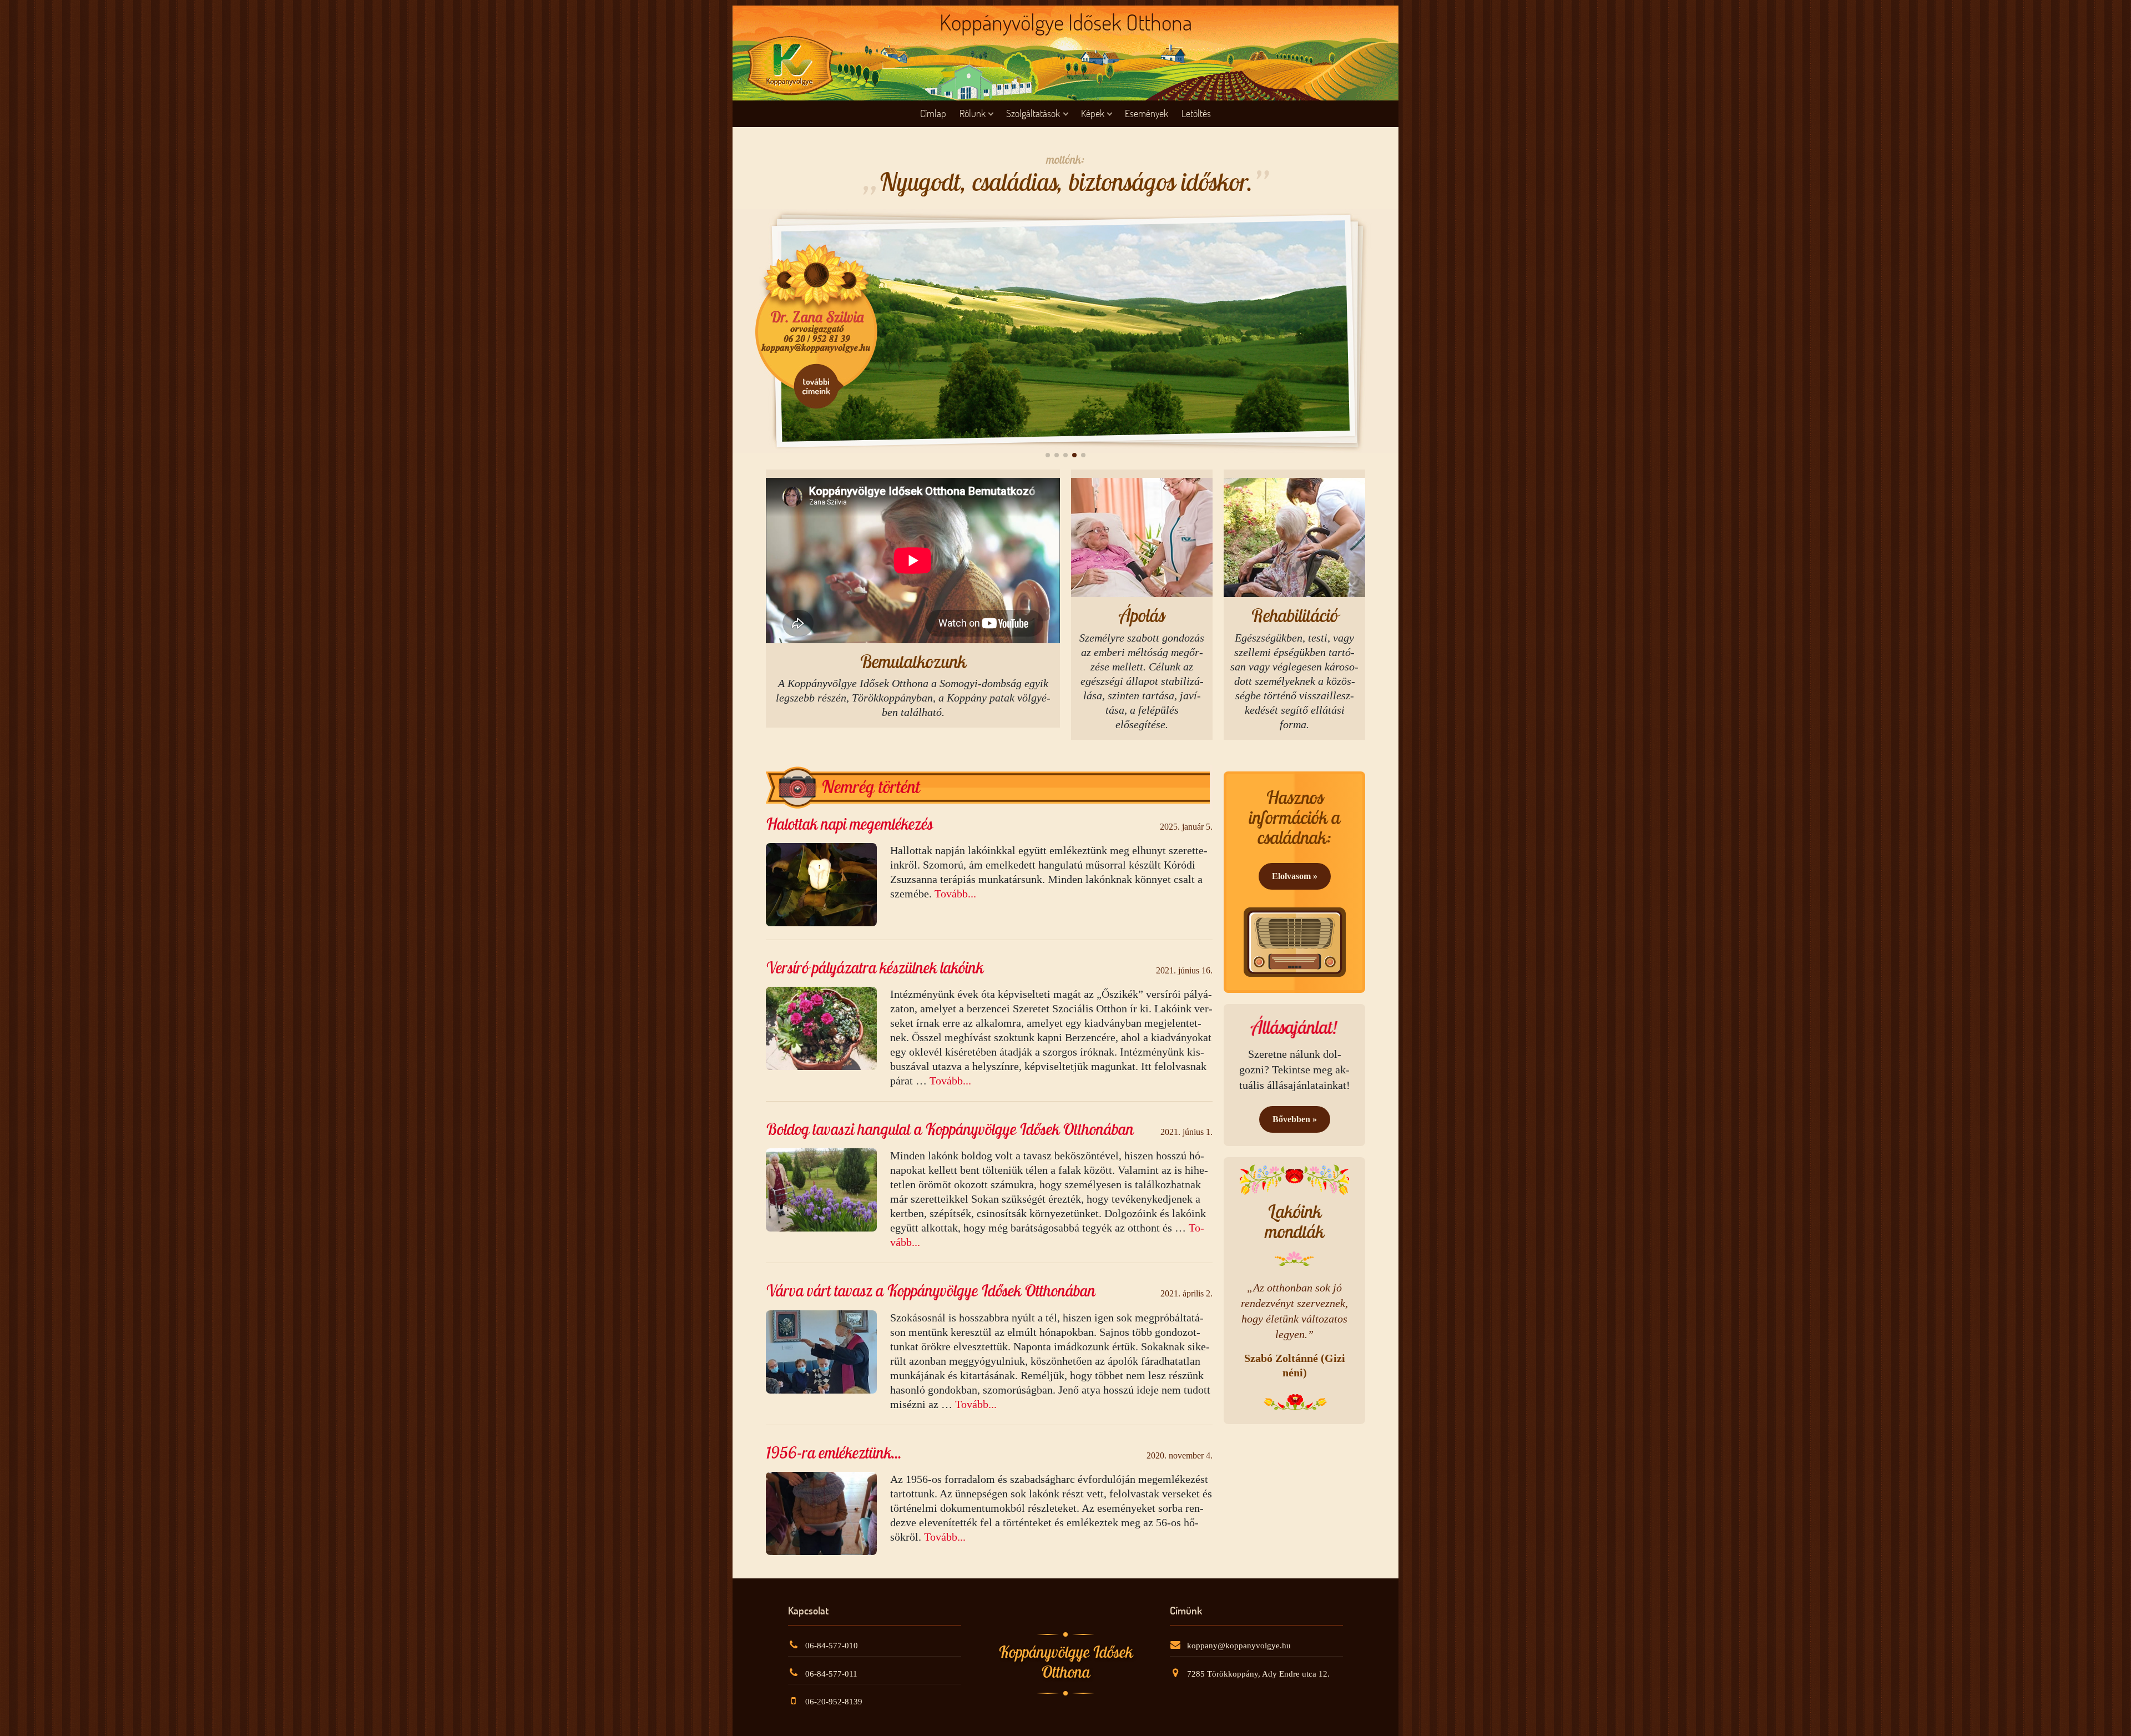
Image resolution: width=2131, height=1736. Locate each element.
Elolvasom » (1295, 876)
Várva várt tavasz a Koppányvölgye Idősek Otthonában (931, 1291)
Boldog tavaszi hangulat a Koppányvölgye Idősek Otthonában (950, 1129)
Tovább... (955, 894)
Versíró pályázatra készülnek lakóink (875, 968)
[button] (1048, 455)
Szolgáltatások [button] (1033, 113)
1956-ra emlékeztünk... (834, 1453)
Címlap (933, 113)
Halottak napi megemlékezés (849, 824)
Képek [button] (1093, 113)
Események (1147, 113)
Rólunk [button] (973, 113)
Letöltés (1196, 113)
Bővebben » (1295, 1119)
